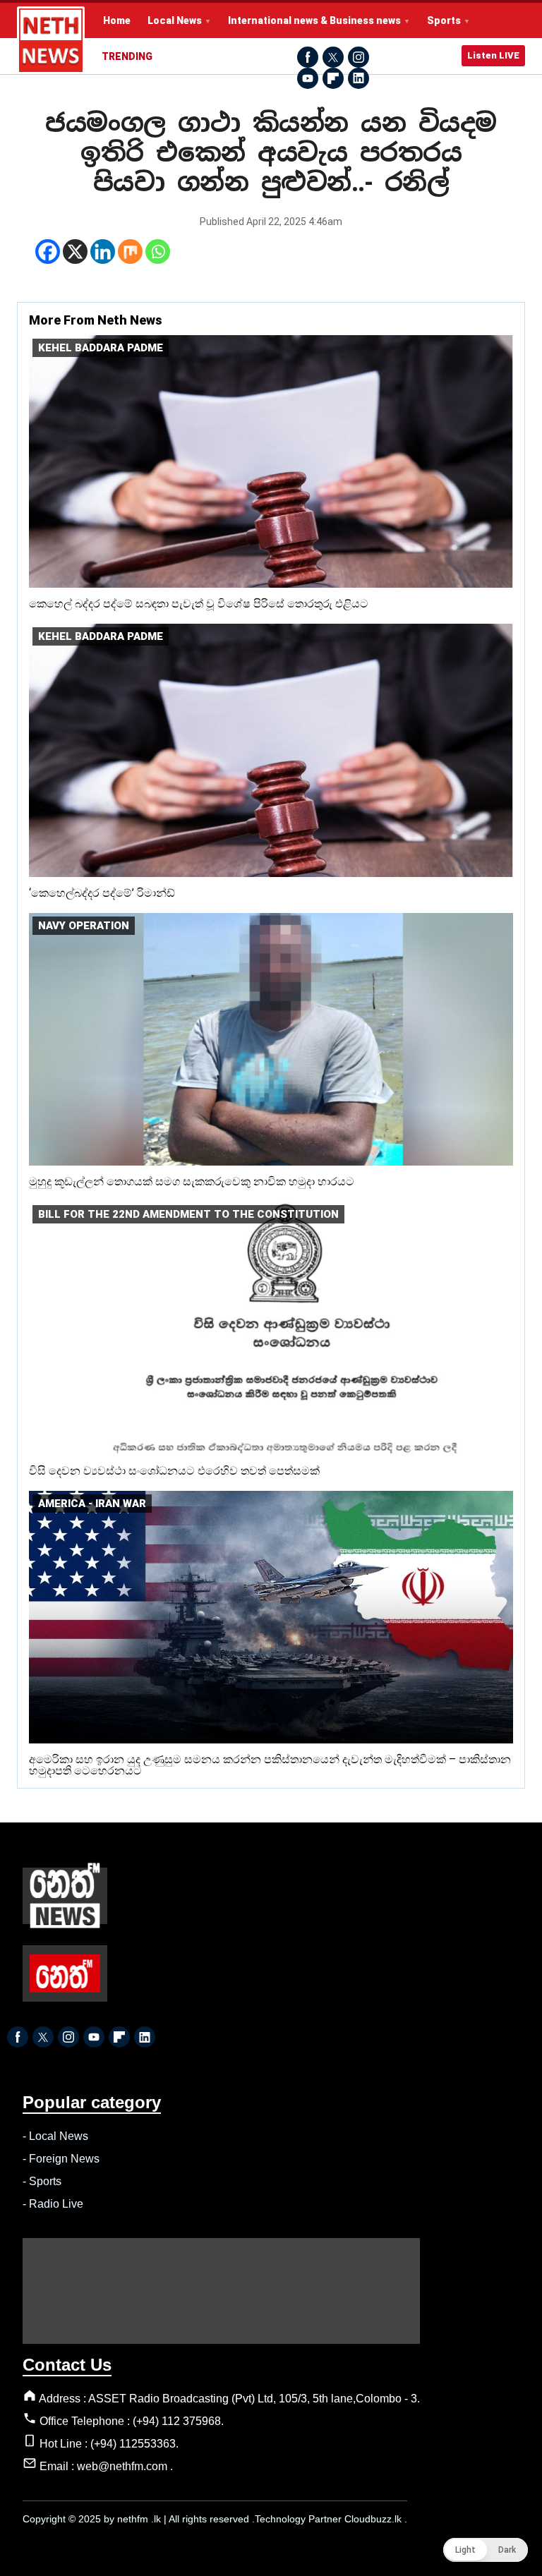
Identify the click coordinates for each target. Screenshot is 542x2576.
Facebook (308, 57)
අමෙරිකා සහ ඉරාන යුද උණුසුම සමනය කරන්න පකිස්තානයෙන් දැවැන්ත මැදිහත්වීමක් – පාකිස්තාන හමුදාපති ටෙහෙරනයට (270, 1765)
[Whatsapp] (158, 252)
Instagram (359, 57)
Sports (444, 20)
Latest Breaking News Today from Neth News (51, 40)
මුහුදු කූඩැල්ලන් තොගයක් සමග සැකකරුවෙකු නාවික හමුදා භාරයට (192, 1181)
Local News (175, 20)
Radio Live (56, 2204)
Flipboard (333, 78)
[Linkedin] (103, 252)
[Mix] (130, 252)
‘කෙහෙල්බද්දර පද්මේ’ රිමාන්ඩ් (102, 893)
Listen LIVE (493, 55)
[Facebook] (48, 252)
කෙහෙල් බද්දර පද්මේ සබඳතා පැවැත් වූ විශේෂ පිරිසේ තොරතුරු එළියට (199, 604)
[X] (75, 252)
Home (117, 20)
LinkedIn (359, 78)
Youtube (308, 78)
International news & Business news (314, 20)
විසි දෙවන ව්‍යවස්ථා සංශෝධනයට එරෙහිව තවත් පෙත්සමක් (174, 1471)
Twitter (333, 57)
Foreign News (64, 2159)
